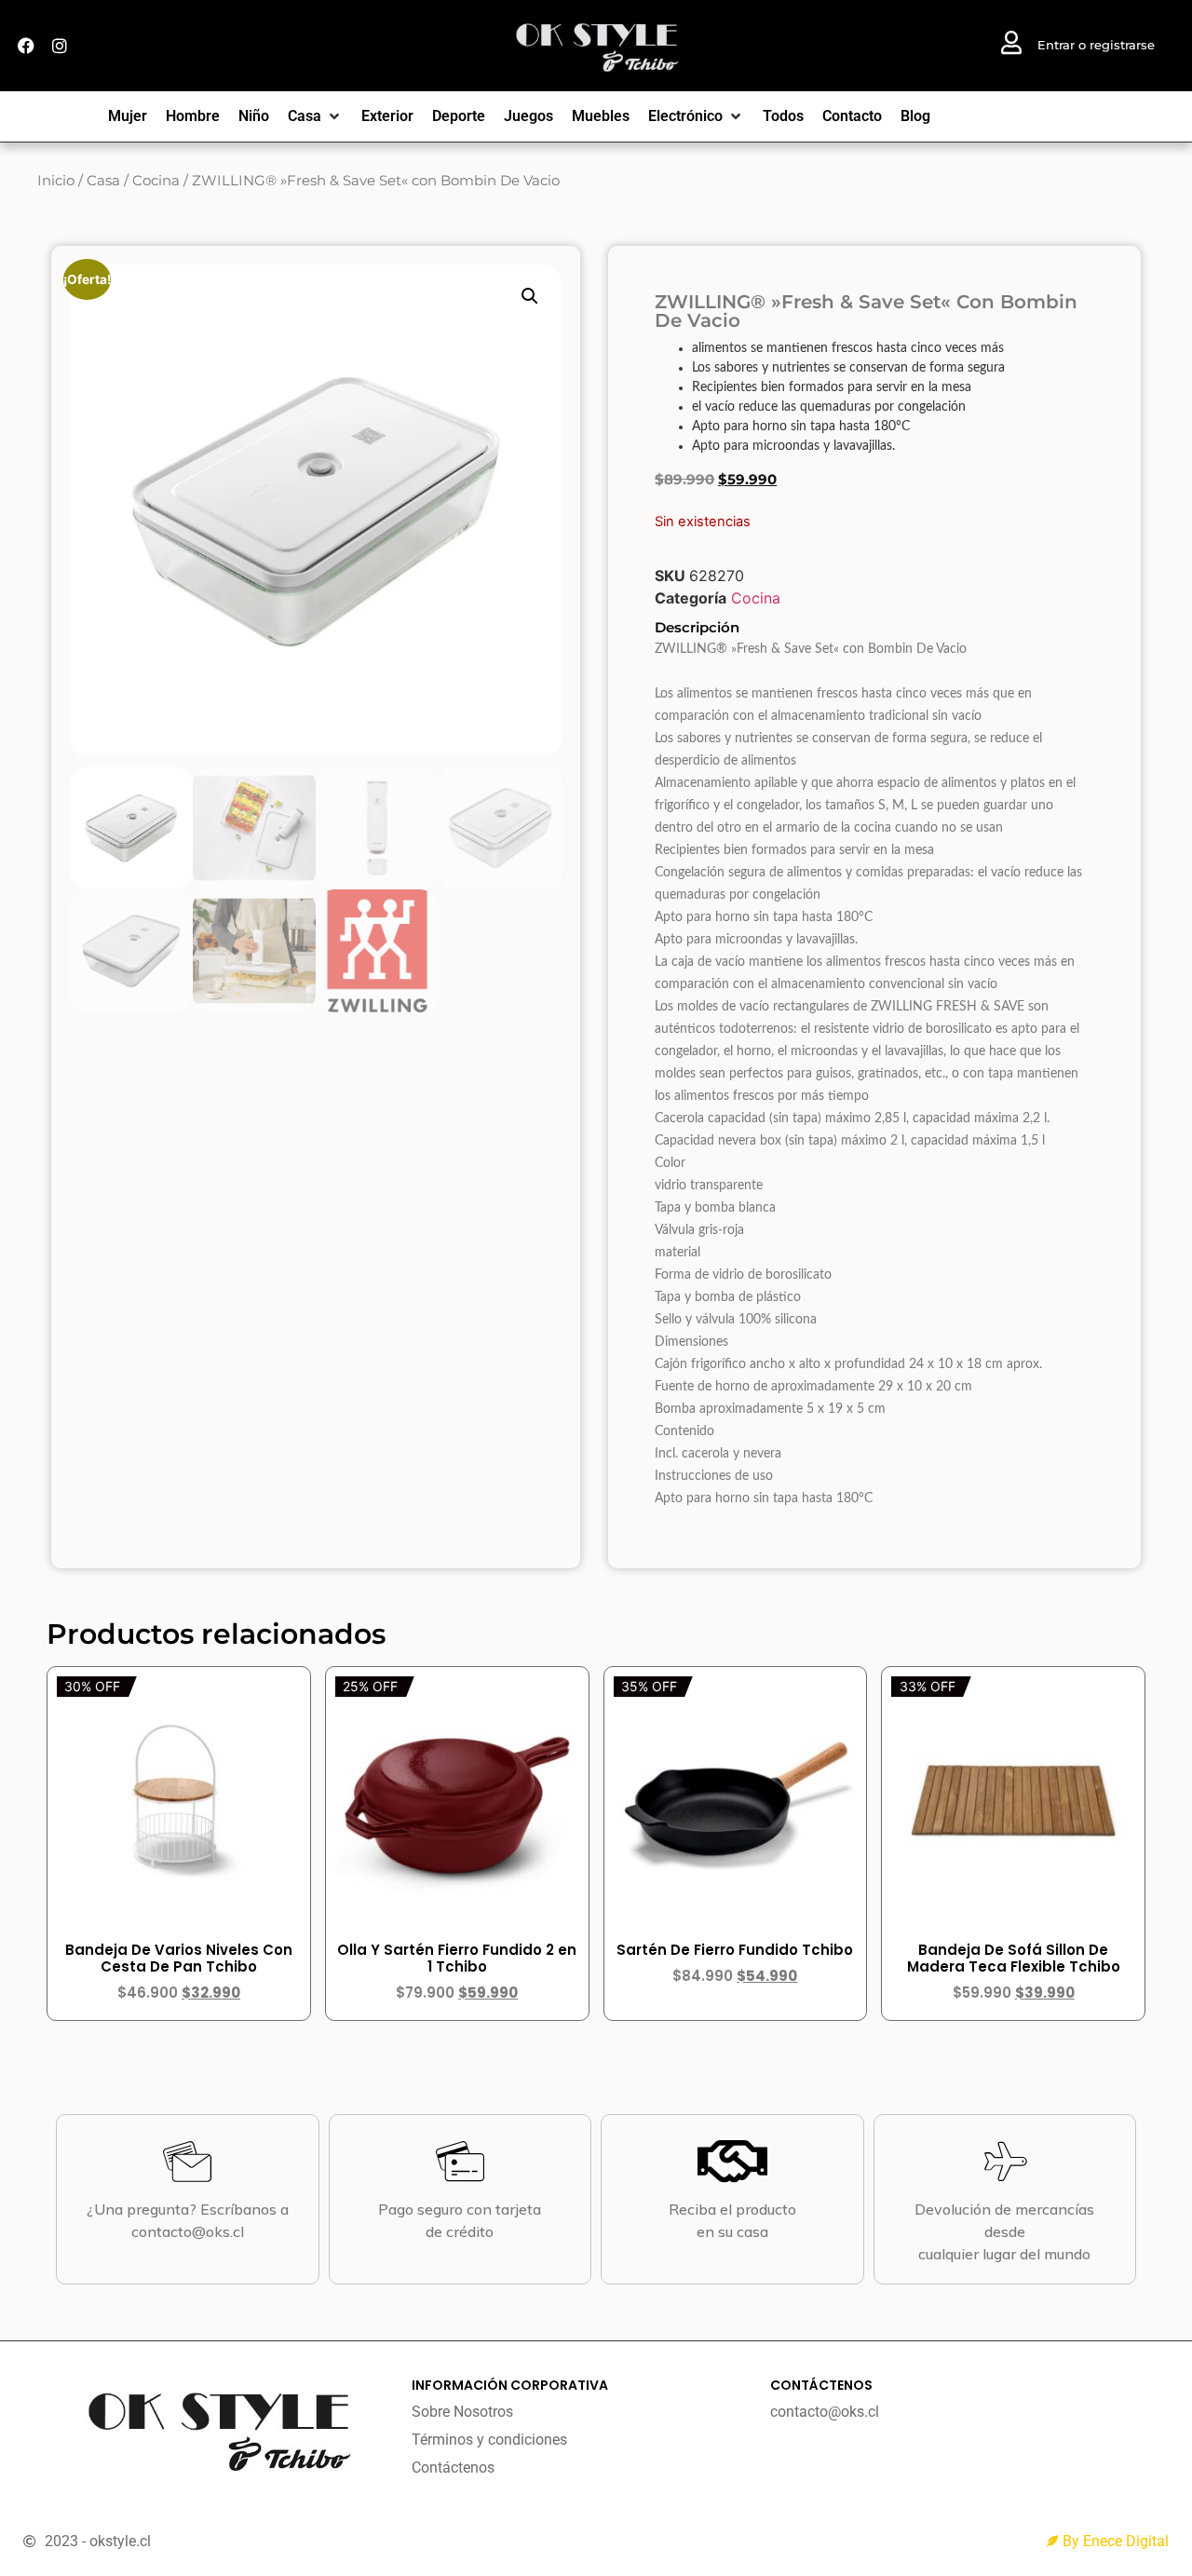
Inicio (56, 181)
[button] (530, 296)
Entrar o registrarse (1096, 45)
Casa (103, 181)
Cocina (156, 181)
